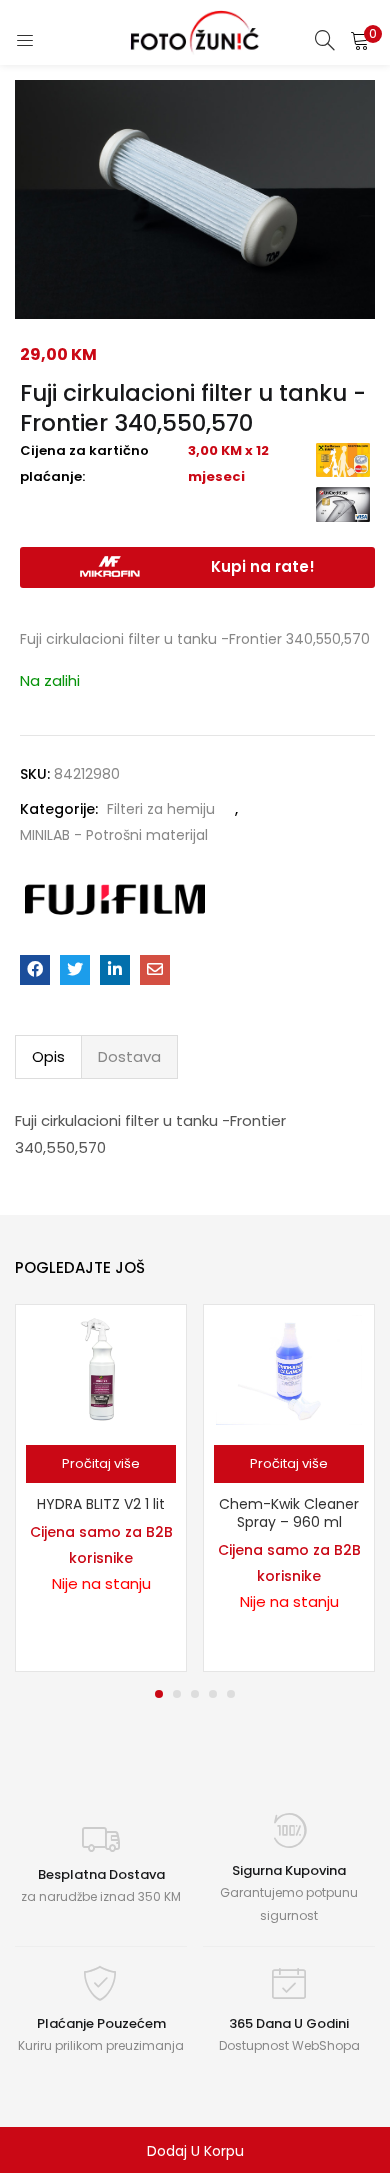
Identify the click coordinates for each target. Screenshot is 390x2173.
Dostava (129, 1056)
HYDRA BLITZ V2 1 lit (101, 1504)
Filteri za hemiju (161, 809)
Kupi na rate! (263, 566)
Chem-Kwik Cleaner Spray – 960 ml (289, 1513)
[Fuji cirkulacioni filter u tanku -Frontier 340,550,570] (35, 970)
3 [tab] (195, 1694)
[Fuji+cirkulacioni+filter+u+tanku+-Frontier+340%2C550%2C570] (75, 970)
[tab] (48, 1057)
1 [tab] (159, 1694)
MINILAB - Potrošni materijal (114, 835)
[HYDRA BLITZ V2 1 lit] (101, 1369)
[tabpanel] (101, 1488)
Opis (48, 1056)
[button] (360, 40)
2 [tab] (177, 1694)
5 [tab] (231, 1694)
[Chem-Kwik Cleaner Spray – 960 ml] (289, 1369)
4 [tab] (213, 1694)
